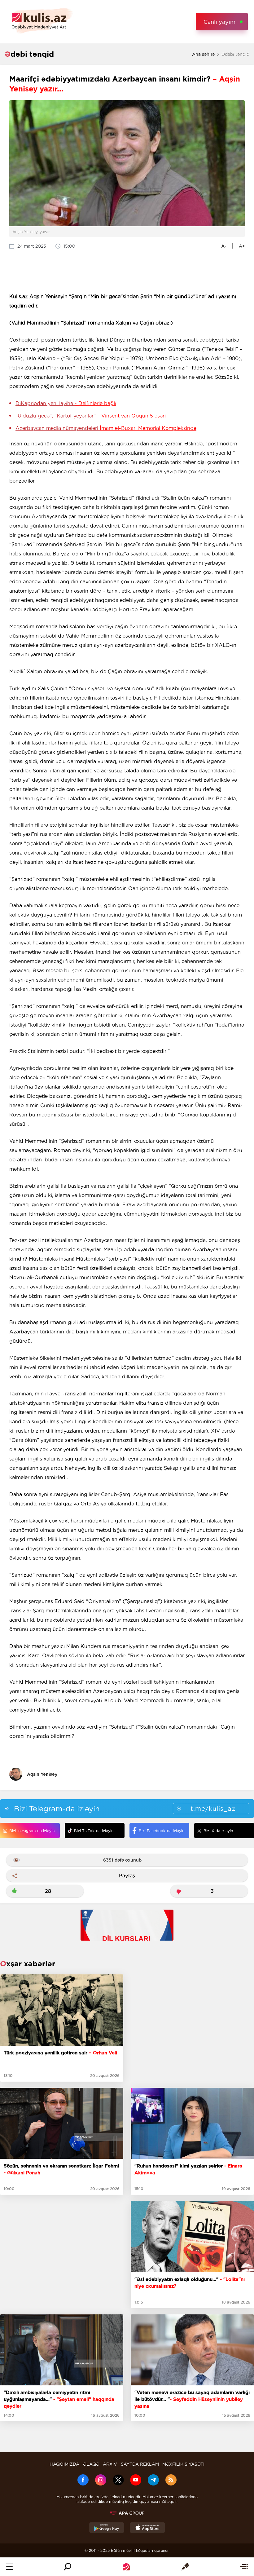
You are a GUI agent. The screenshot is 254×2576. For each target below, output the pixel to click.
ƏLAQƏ (91, 2464)
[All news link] (244, 2567)
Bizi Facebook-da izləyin (162, 1831)
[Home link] (126, 2567)
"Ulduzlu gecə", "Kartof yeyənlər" (91, 416)
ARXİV (110, 2464)
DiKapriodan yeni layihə (66, 403)
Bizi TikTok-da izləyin (94, 1831)
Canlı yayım (219, 22)
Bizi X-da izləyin (218, 1831)
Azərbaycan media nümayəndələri (106, 428)
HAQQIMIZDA (64, 2464)
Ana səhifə (203, 54)
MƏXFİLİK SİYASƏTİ (183, 2464)
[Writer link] (185, 2567)
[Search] (68, 2567)
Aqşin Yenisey (42, 1774)
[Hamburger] (9, 2567)
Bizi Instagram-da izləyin (32, 1831)
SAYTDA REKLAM (140, 2464)
